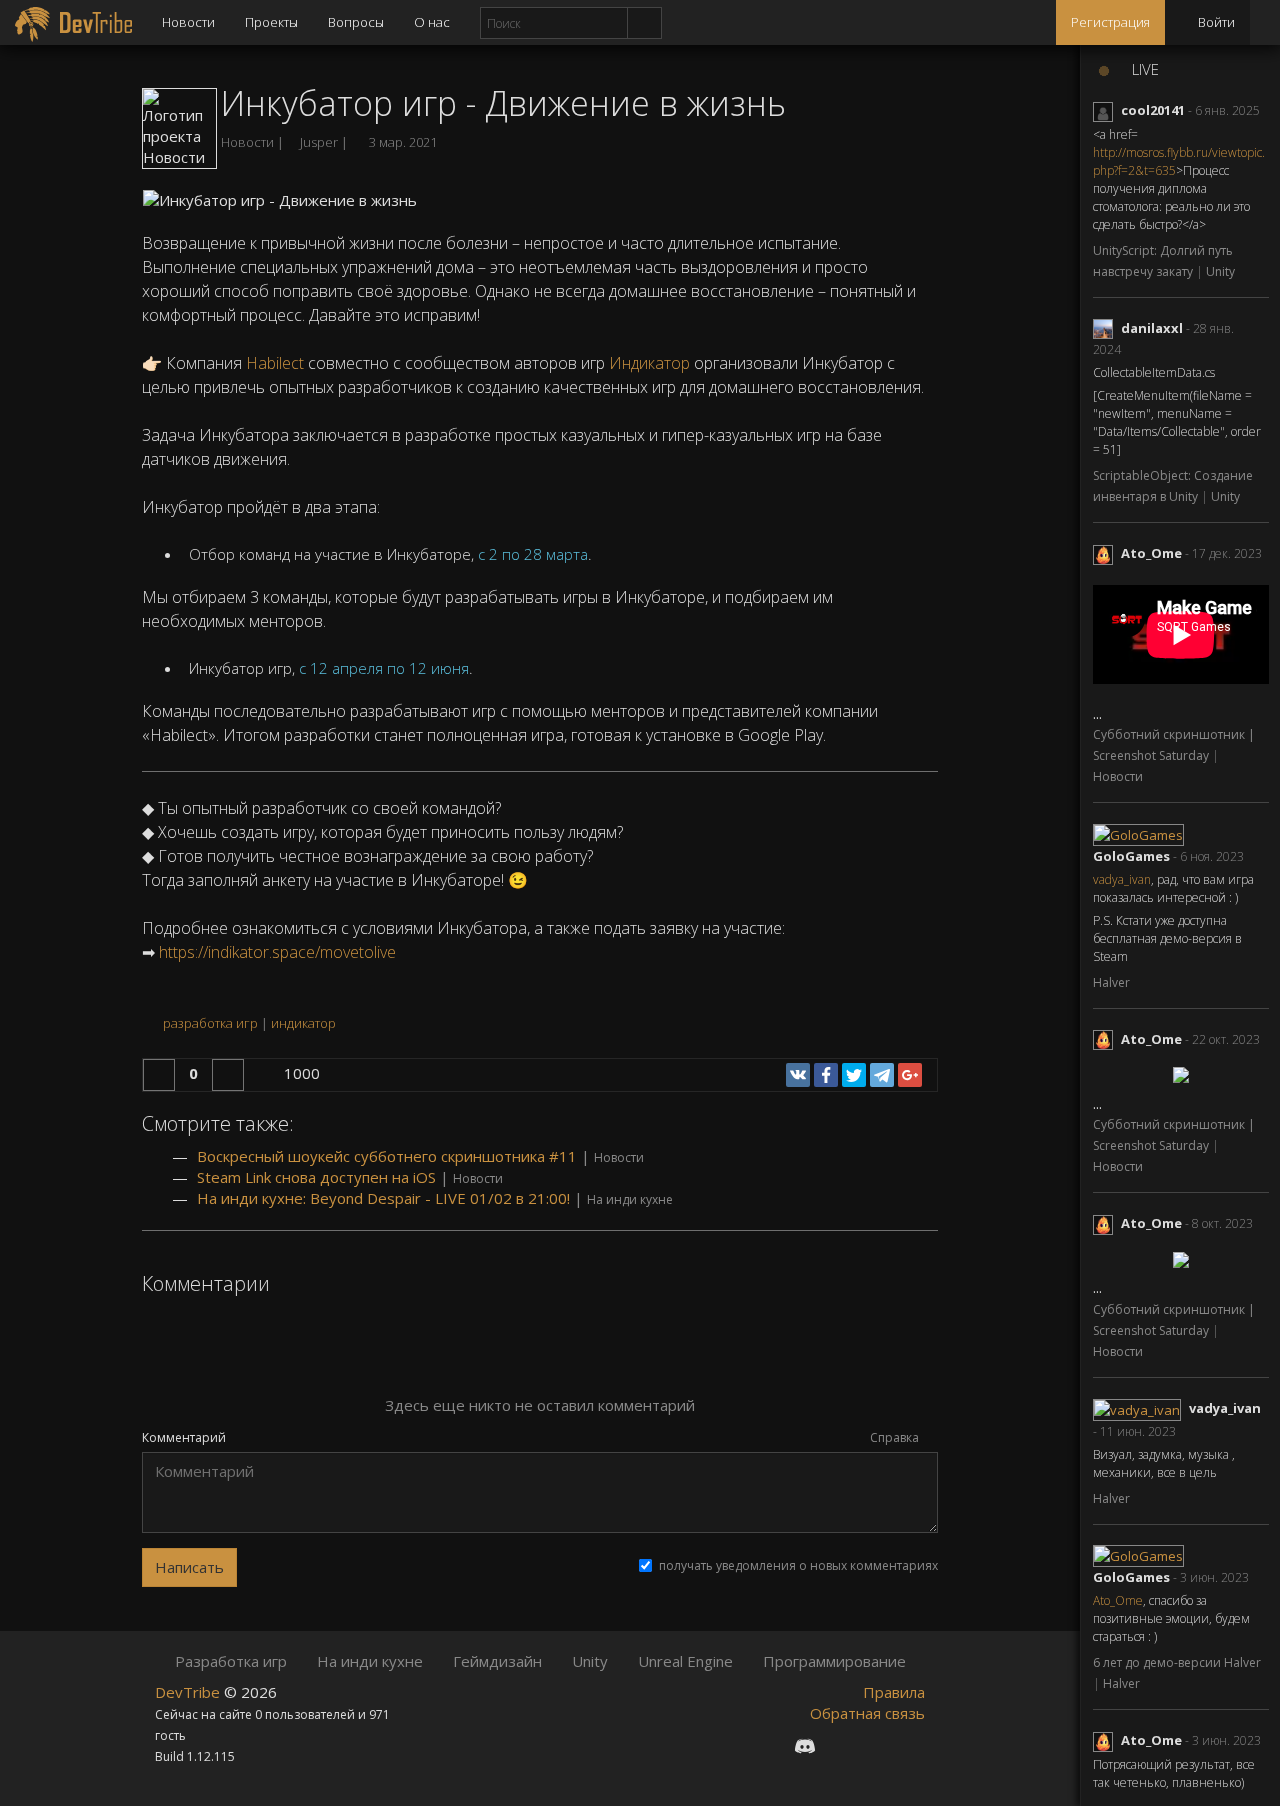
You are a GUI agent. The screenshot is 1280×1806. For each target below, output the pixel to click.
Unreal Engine (685, 1661)
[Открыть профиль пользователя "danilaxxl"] (1107, 328)
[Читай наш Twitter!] (842, 1745)
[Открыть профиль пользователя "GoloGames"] (1141, 833)
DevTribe (189, 1692)
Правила (894, 1692)
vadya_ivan (1122, 879)
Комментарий (184, 1438)
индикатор (303, 1023)
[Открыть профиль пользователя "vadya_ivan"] (1141, 1408)
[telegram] (882, 1075)
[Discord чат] (805, 1745)
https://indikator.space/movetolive (277, 952)
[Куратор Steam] (910, 1745)
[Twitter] (854, 1075)
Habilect (275, 363)
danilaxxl (1152, 328)
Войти (1215, 22)
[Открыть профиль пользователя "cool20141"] (1107, 110)
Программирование (834, 1661)
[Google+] (910, 1075)
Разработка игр (231, 1661)
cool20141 (1153, 110)
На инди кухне (630, 1199)
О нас (432, 22)
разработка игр (210, 1023)
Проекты (271, 22)
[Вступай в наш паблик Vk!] (768, 1745)
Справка (896, 1437)
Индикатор (649, 363)
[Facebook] (826, 1075)
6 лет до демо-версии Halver (1177, 1662)
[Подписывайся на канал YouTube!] (876, 1745)
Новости (188, 22)
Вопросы (356, 22)
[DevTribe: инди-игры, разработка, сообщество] (73, 22)
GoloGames (1131, 856)
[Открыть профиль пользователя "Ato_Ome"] (1107, 553)
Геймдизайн (497, 1661)
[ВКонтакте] (798, 1075)
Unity (1220, 271)
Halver (1111, 982)
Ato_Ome (1151, 553)
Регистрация (1110, 22)
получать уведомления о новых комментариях (798, 1566)
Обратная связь (867, 1713)
